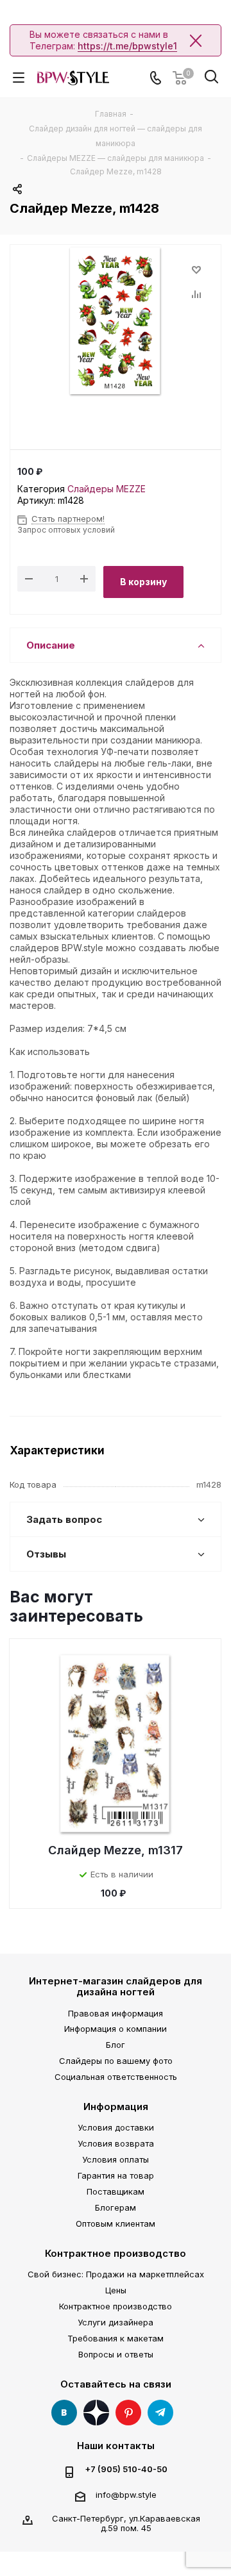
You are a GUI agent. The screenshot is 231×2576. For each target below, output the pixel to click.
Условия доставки (116, 2127)
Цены (116, 2290)
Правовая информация (116, 2013)
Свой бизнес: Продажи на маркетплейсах (116, 2274)
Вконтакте (64, 2413)
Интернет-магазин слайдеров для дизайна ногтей (116, 1986)
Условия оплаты (116, 2159)
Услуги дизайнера (116, 2322)
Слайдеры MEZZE (107, 489)
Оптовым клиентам (116, 2223)
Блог (116, 2045)
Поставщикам (116, 2191)
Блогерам (116, 2207)
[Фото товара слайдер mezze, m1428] (116, 322)
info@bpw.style (126, 2495)
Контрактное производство (116, 2253)
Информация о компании (116, 2029)
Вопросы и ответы (116, 2354)
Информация (116, 2107)
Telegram (160, 2413)
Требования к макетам (116, 2338)
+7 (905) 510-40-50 (126, 2469)
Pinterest (128, 2413)
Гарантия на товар (116, 2175)
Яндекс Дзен (96, 2413)
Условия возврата (116, 2143)
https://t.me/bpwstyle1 (127, 46)
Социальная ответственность (116, 2077)
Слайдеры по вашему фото (116, 2061)
